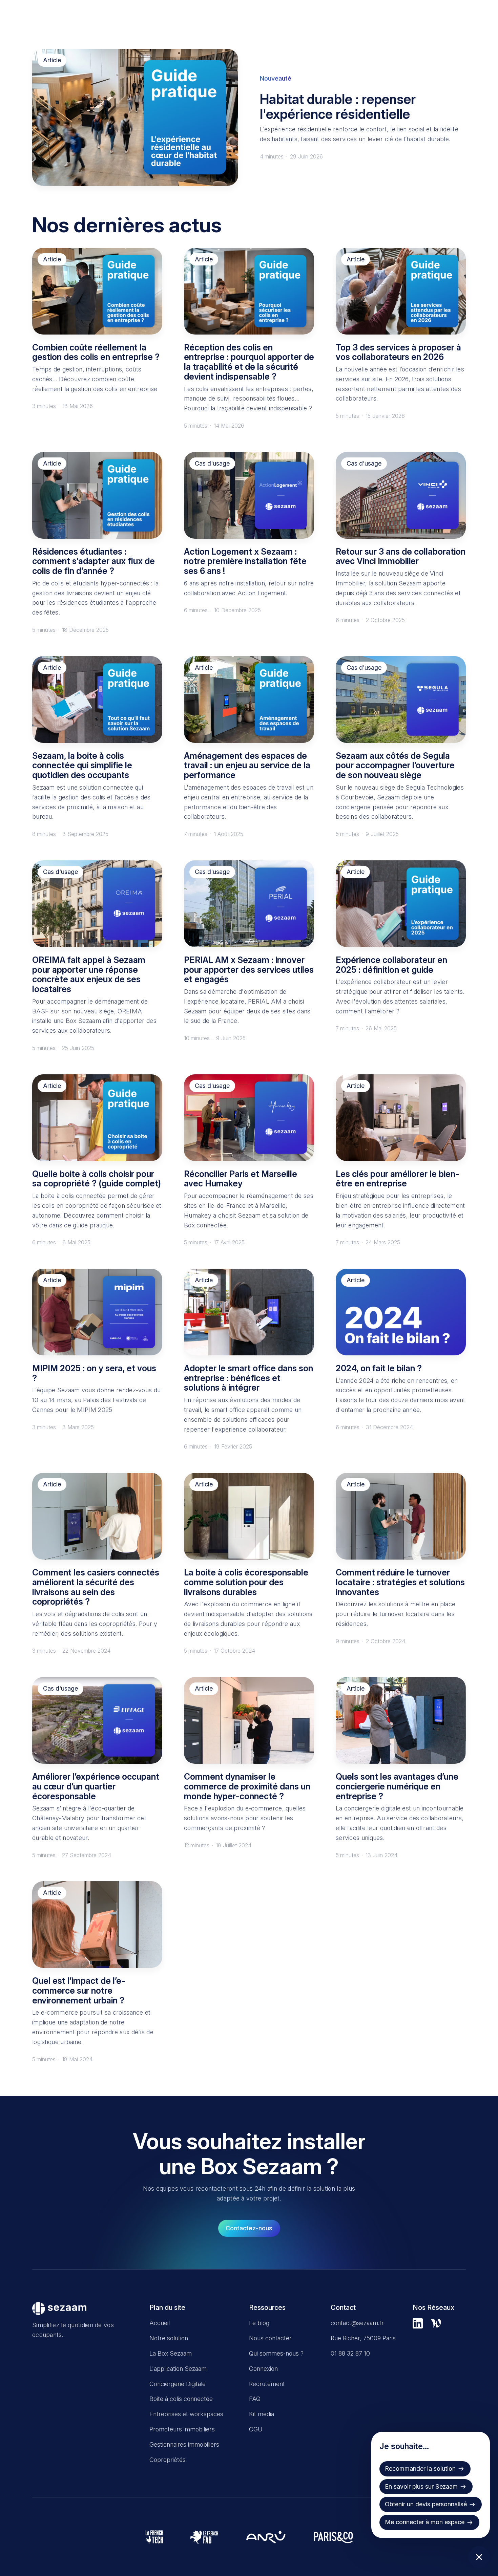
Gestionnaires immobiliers (184, 2444)
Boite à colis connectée (181, 2399)
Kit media (262, 2414)
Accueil (160, 2323)
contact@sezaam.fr (357, 2323)
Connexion (263, 2369)
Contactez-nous (249, 2228)
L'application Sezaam (178, 2369)
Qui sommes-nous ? (276, 2353)
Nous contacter (270, 2338)
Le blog (259, 2323)
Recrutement (267, 2384)
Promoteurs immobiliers (182, 2429)
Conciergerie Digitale (178, 2384)
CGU (256, 2429)
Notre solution (169, 2338)
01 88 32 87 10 (350, 2353)
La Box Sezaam (171, 2353)
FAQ (255, 2399)
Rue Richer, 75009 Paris (363, 2338)
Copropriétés (168, 2460)
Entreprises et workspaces (186, 2414)
